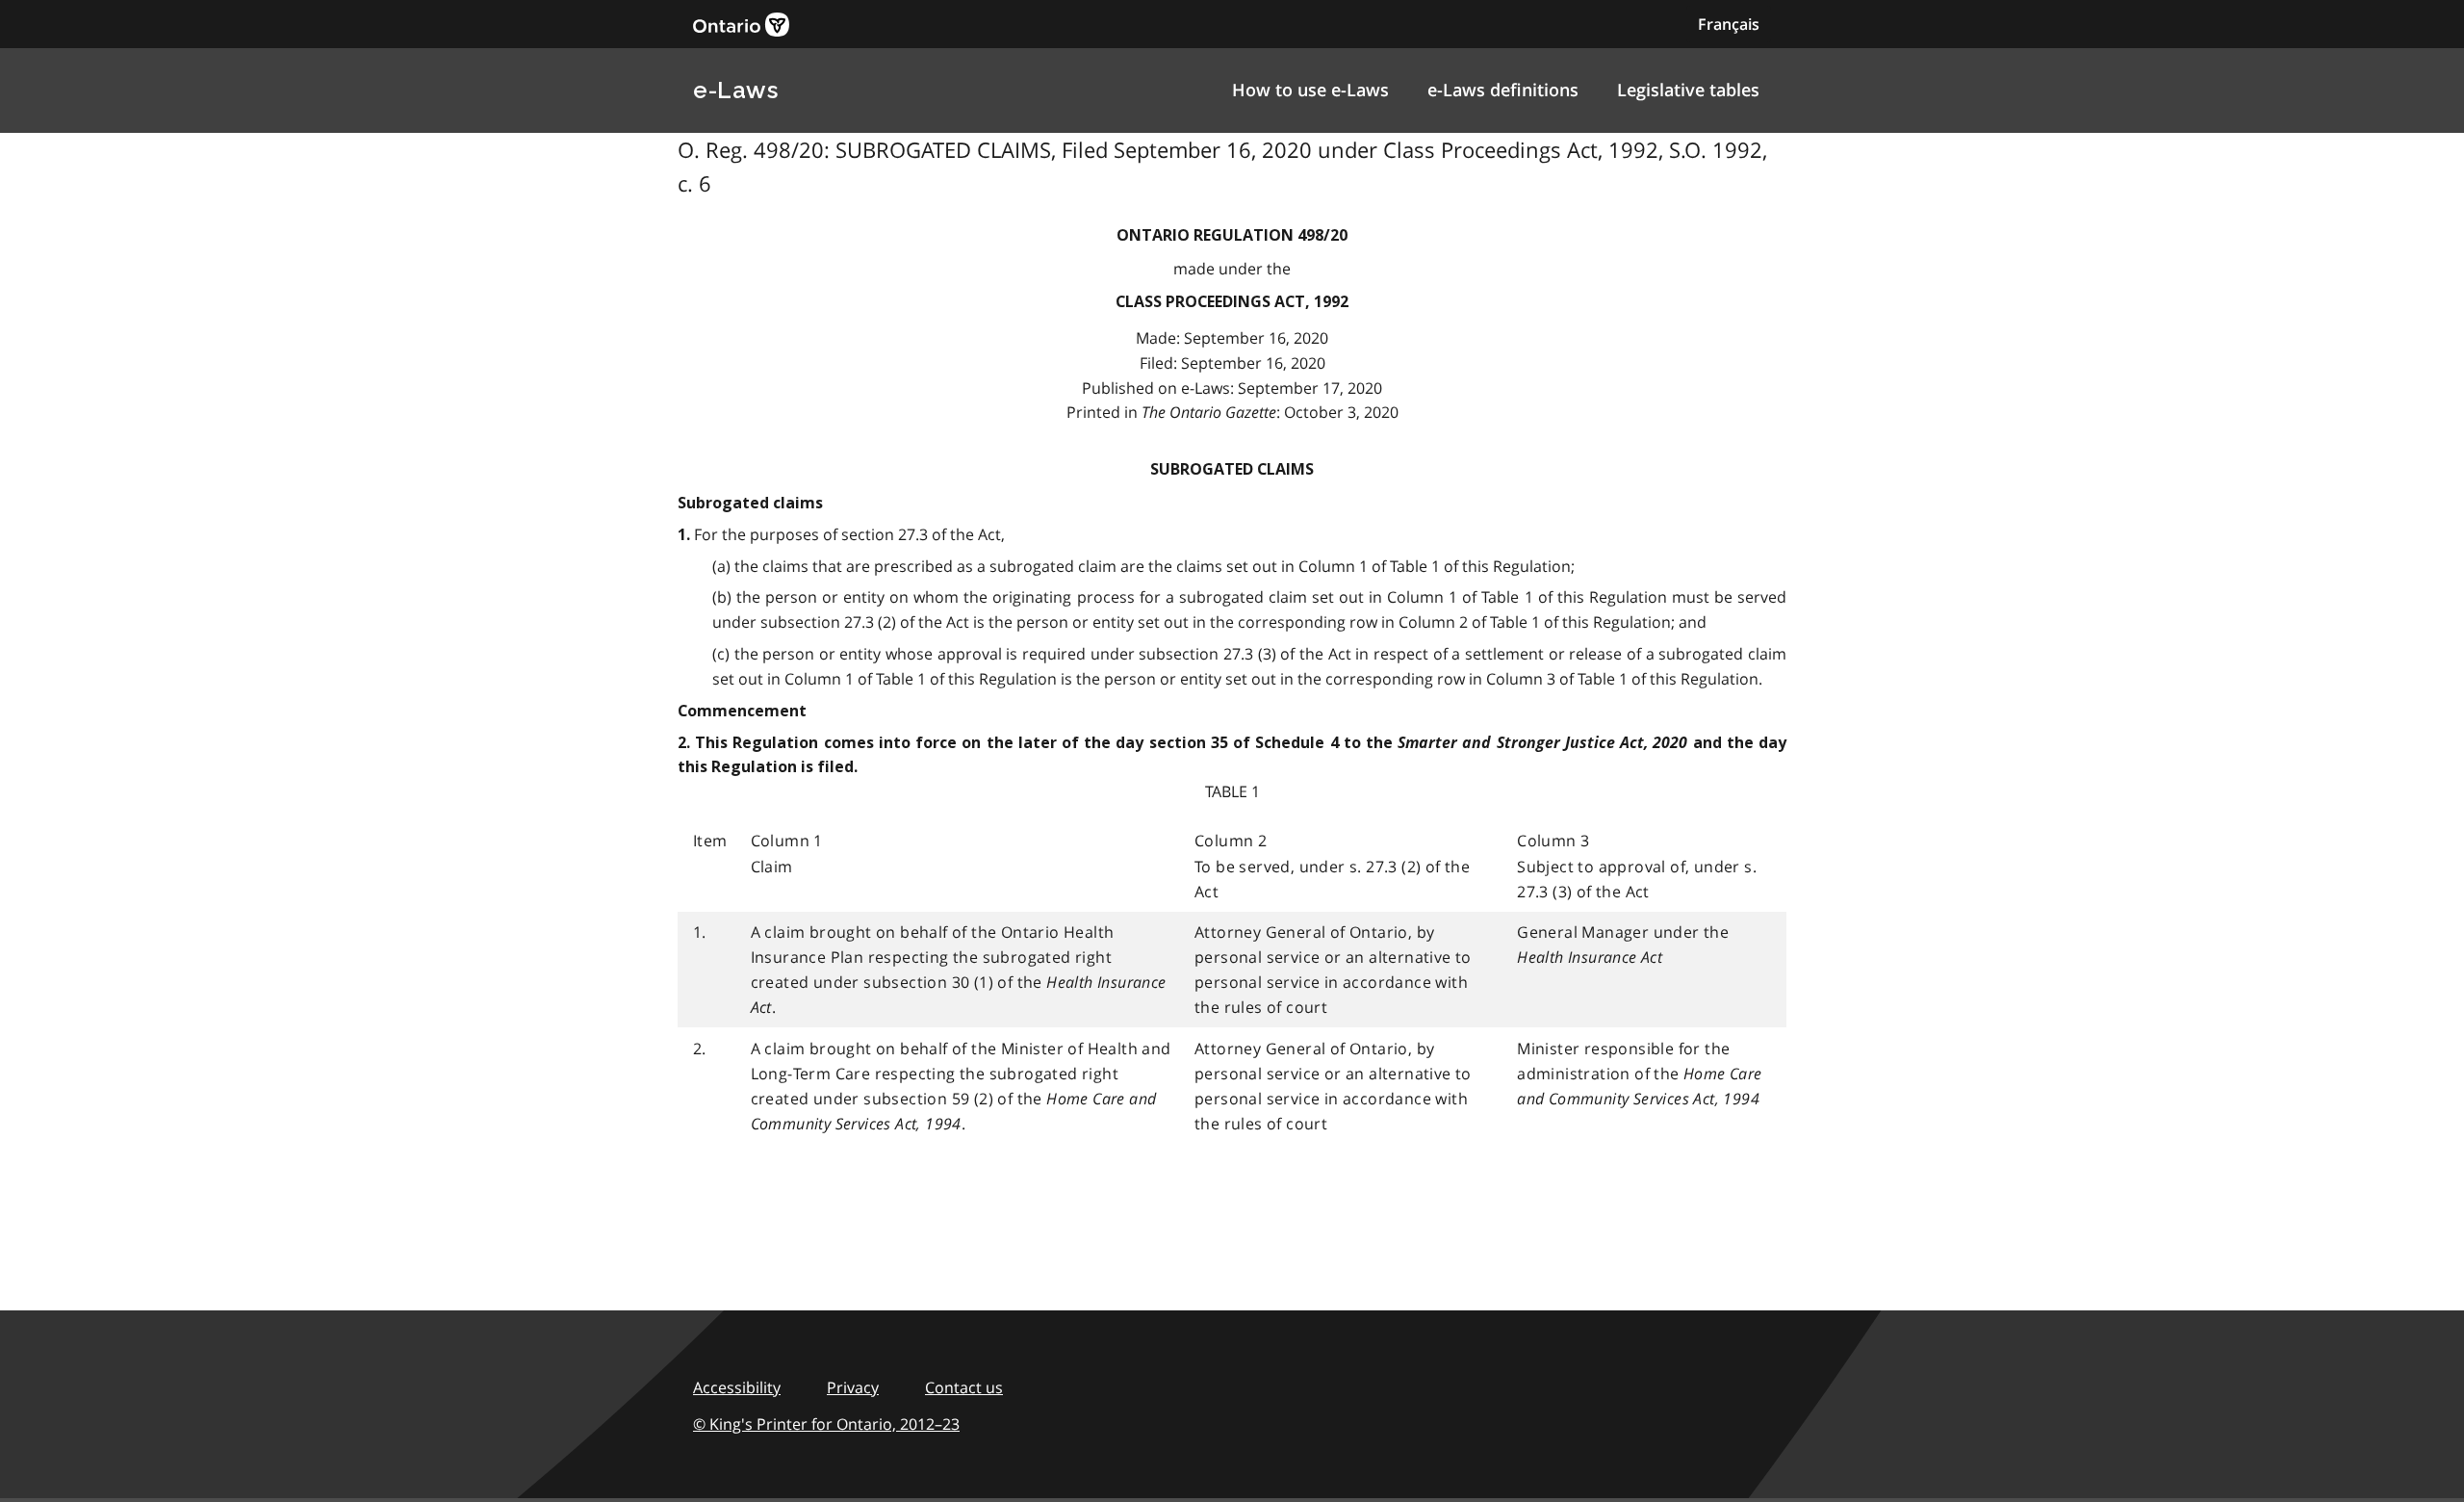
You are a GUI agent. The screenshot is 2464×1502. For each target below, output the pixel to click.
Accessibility (737, 1387)
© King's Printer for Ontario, (826, 1424)
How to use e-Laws (1310, 90)
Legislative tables (1688, 90)
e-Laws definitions (1503, 90)
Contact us (964, 1387)
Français (1729, 24)
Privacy (853, 1387)
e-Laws (735, 90)
